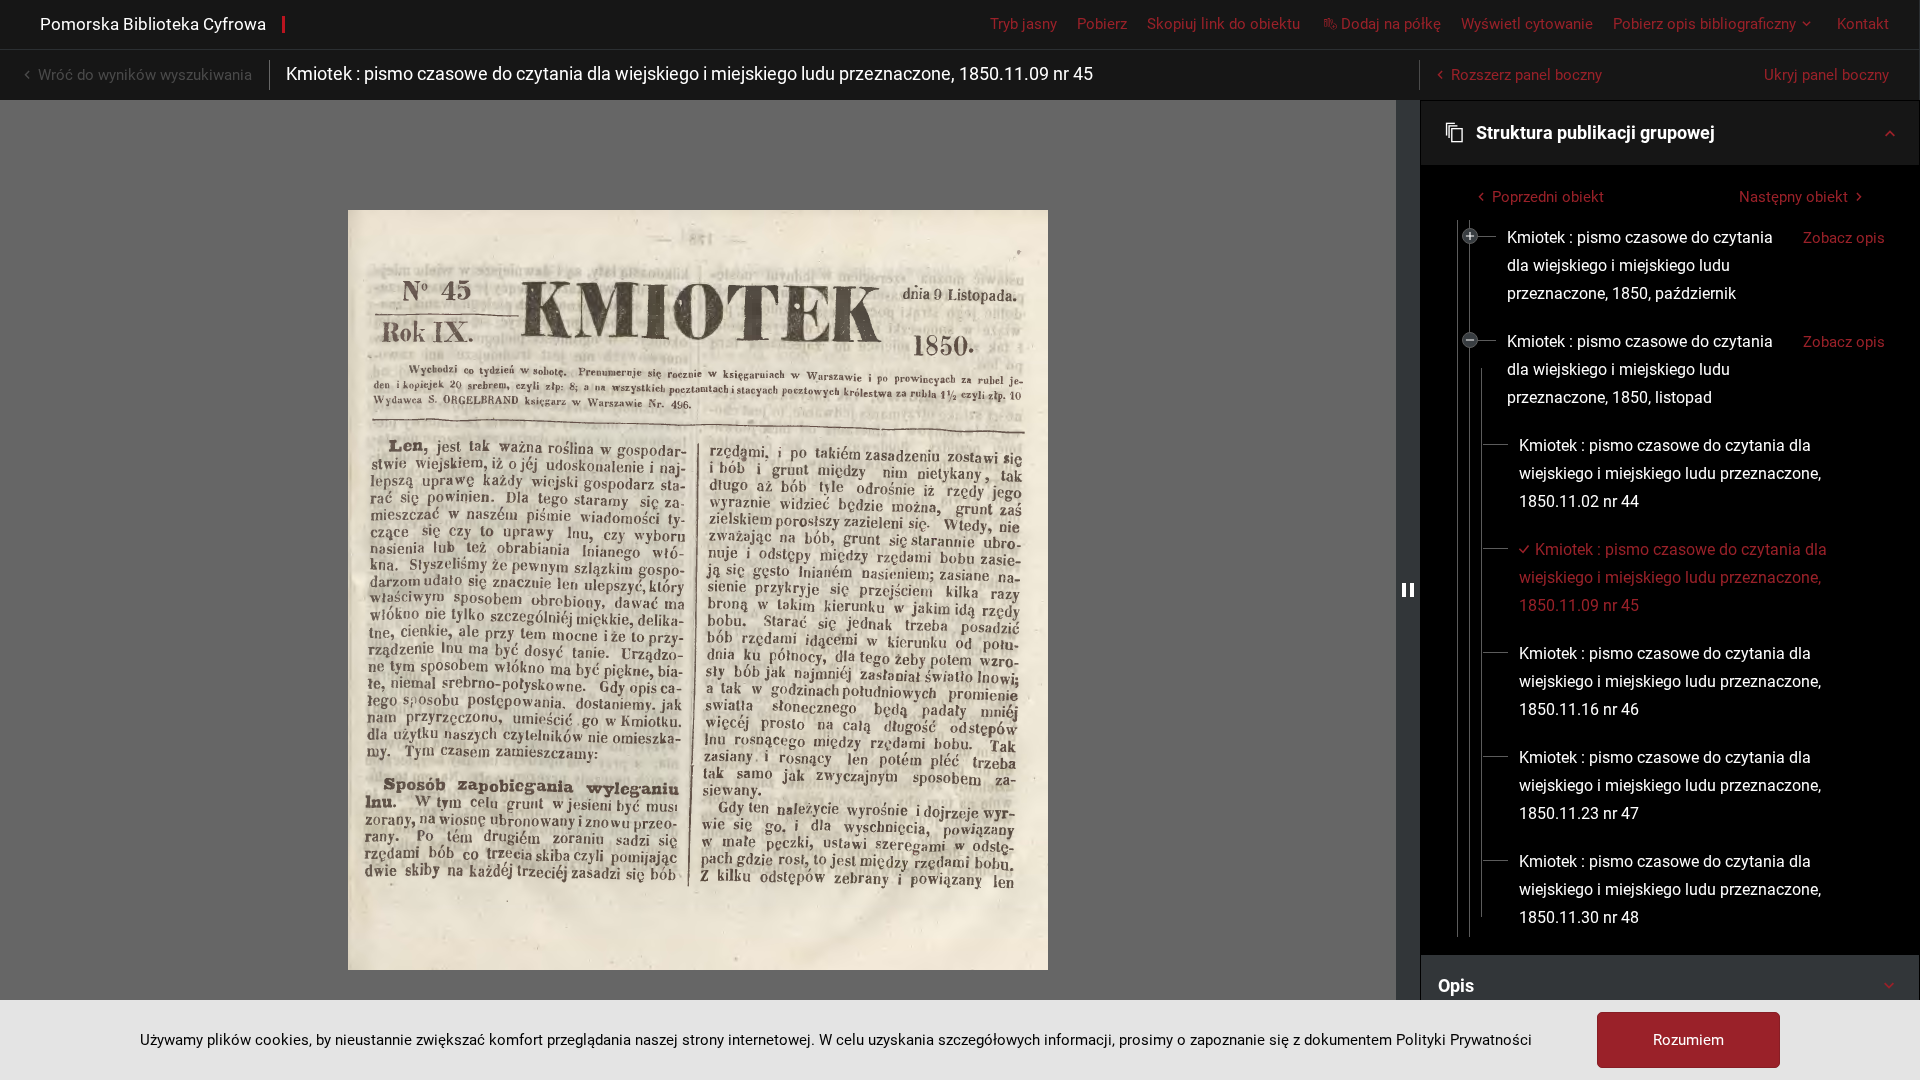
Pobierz (1102, 24)
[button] (1670, 133)
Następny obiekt (1793, 197)
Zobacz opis (1844, 238)
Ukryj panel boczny (1826, 75)
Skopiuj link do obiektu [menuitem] (1223, 24)
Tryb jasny (1023, 24)
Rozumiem (1688, 1040)
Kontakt (1863, 24)
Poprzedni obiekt (1548, 197)
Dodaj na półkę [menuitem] (1391, 24)
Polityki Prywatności (1464, 1040)
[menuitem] (1647, 266)
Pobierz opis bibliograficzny (1704, 24)
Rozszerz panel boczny (1526, 75)
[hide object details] (1408, 590)
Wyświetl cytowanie (1527, 24)
